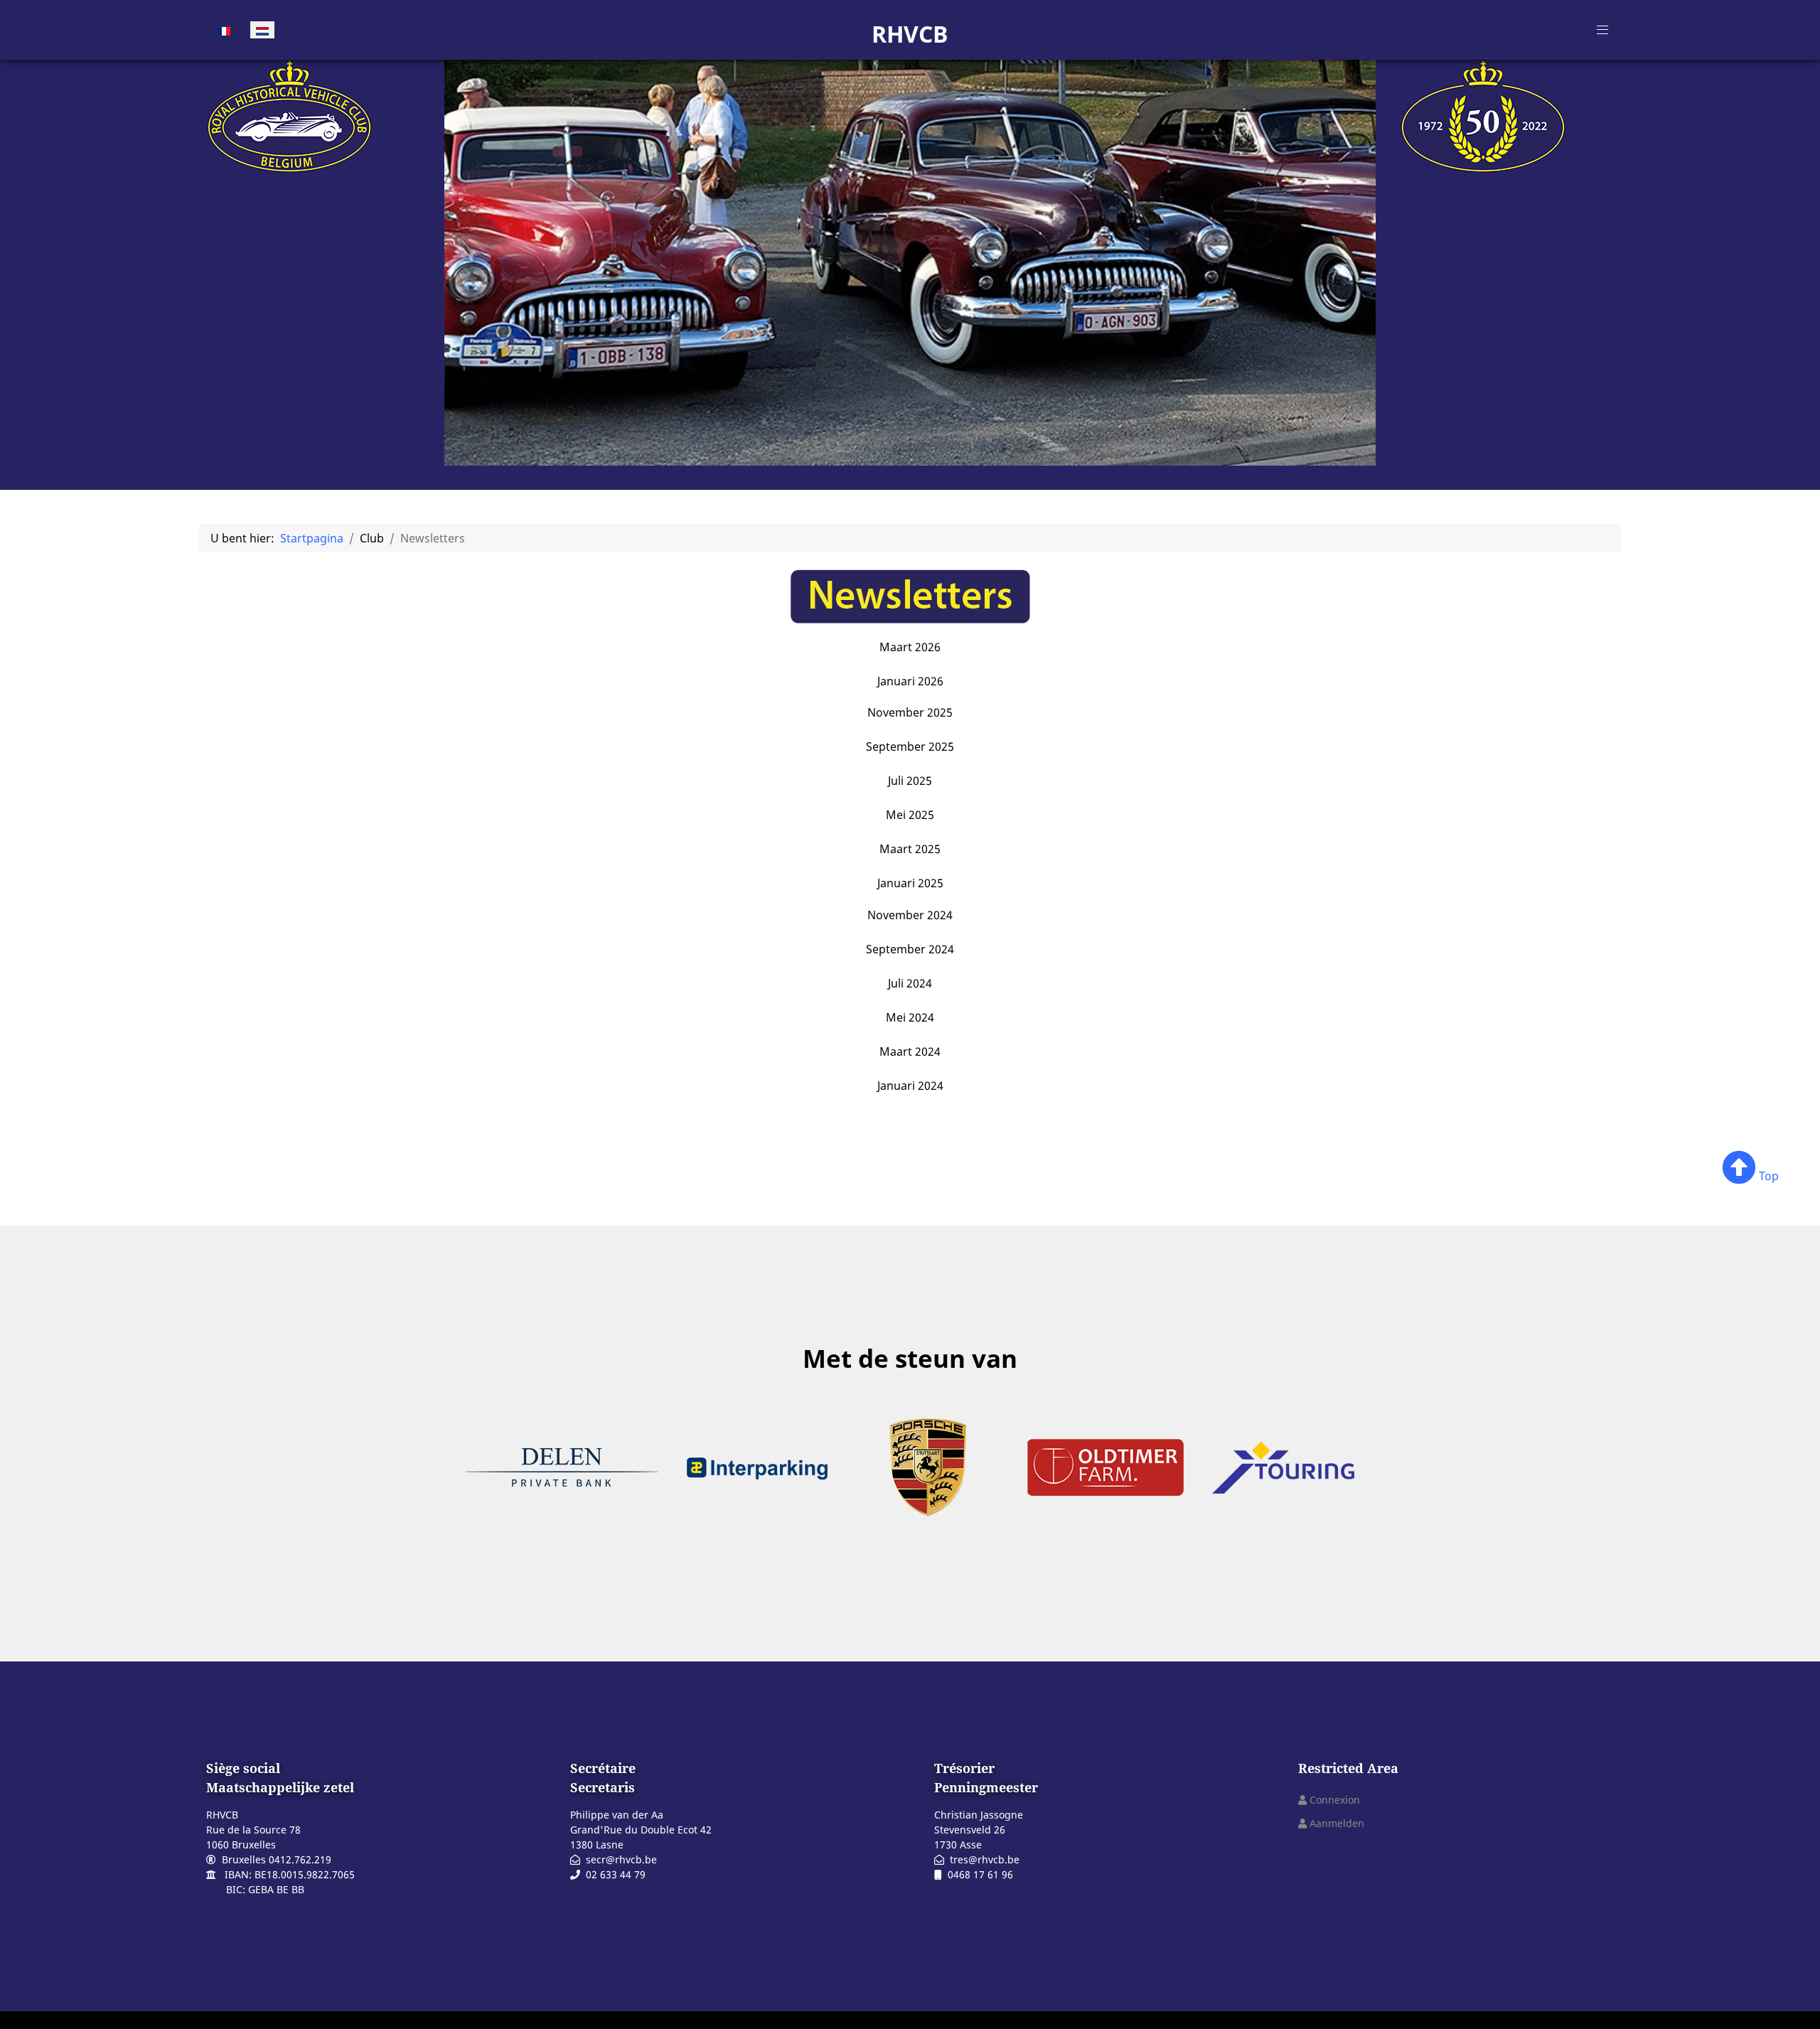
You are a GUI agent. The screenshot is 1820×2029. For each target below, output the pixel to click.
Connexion (1335, 1800)
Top (1767, 1176)
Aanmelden (1337, 1823)
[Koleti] (289, 114)
